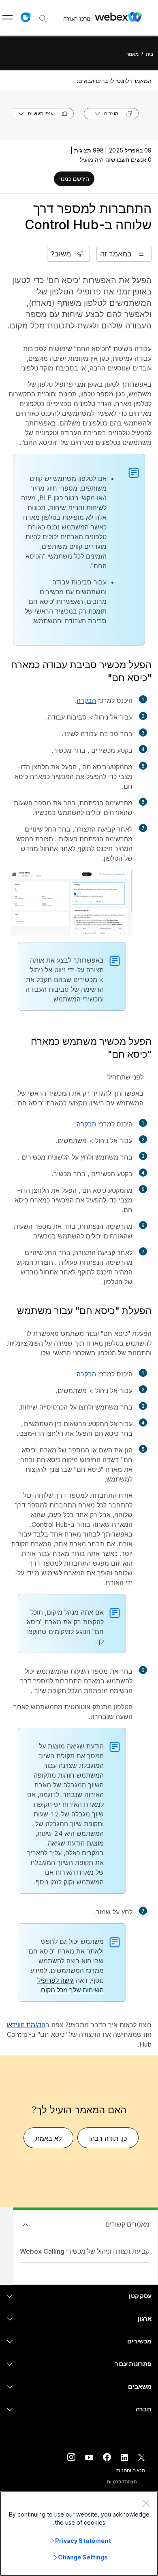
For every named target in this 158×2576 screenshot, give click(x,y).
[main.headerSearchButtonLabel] (43, 16)
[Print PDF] (101, 180)
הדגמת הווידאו (26, 2025)
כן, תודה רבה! (108, 2138)
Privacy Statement (83, 2541)
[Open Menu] (7, 17)
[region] (79, 2534)
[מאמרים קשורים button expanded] (26, 2225)
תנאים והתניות (131, 2470)
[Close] (146, 2503)
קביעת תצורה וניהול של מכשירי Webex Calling (85, 2251)
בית (149, 54)
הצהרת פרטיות (122, 2482)
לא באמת (48, 2138)
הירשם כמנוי (74, 179)
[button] (26, 17)
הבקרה (86, 701)
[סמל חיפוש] (43, 19)
